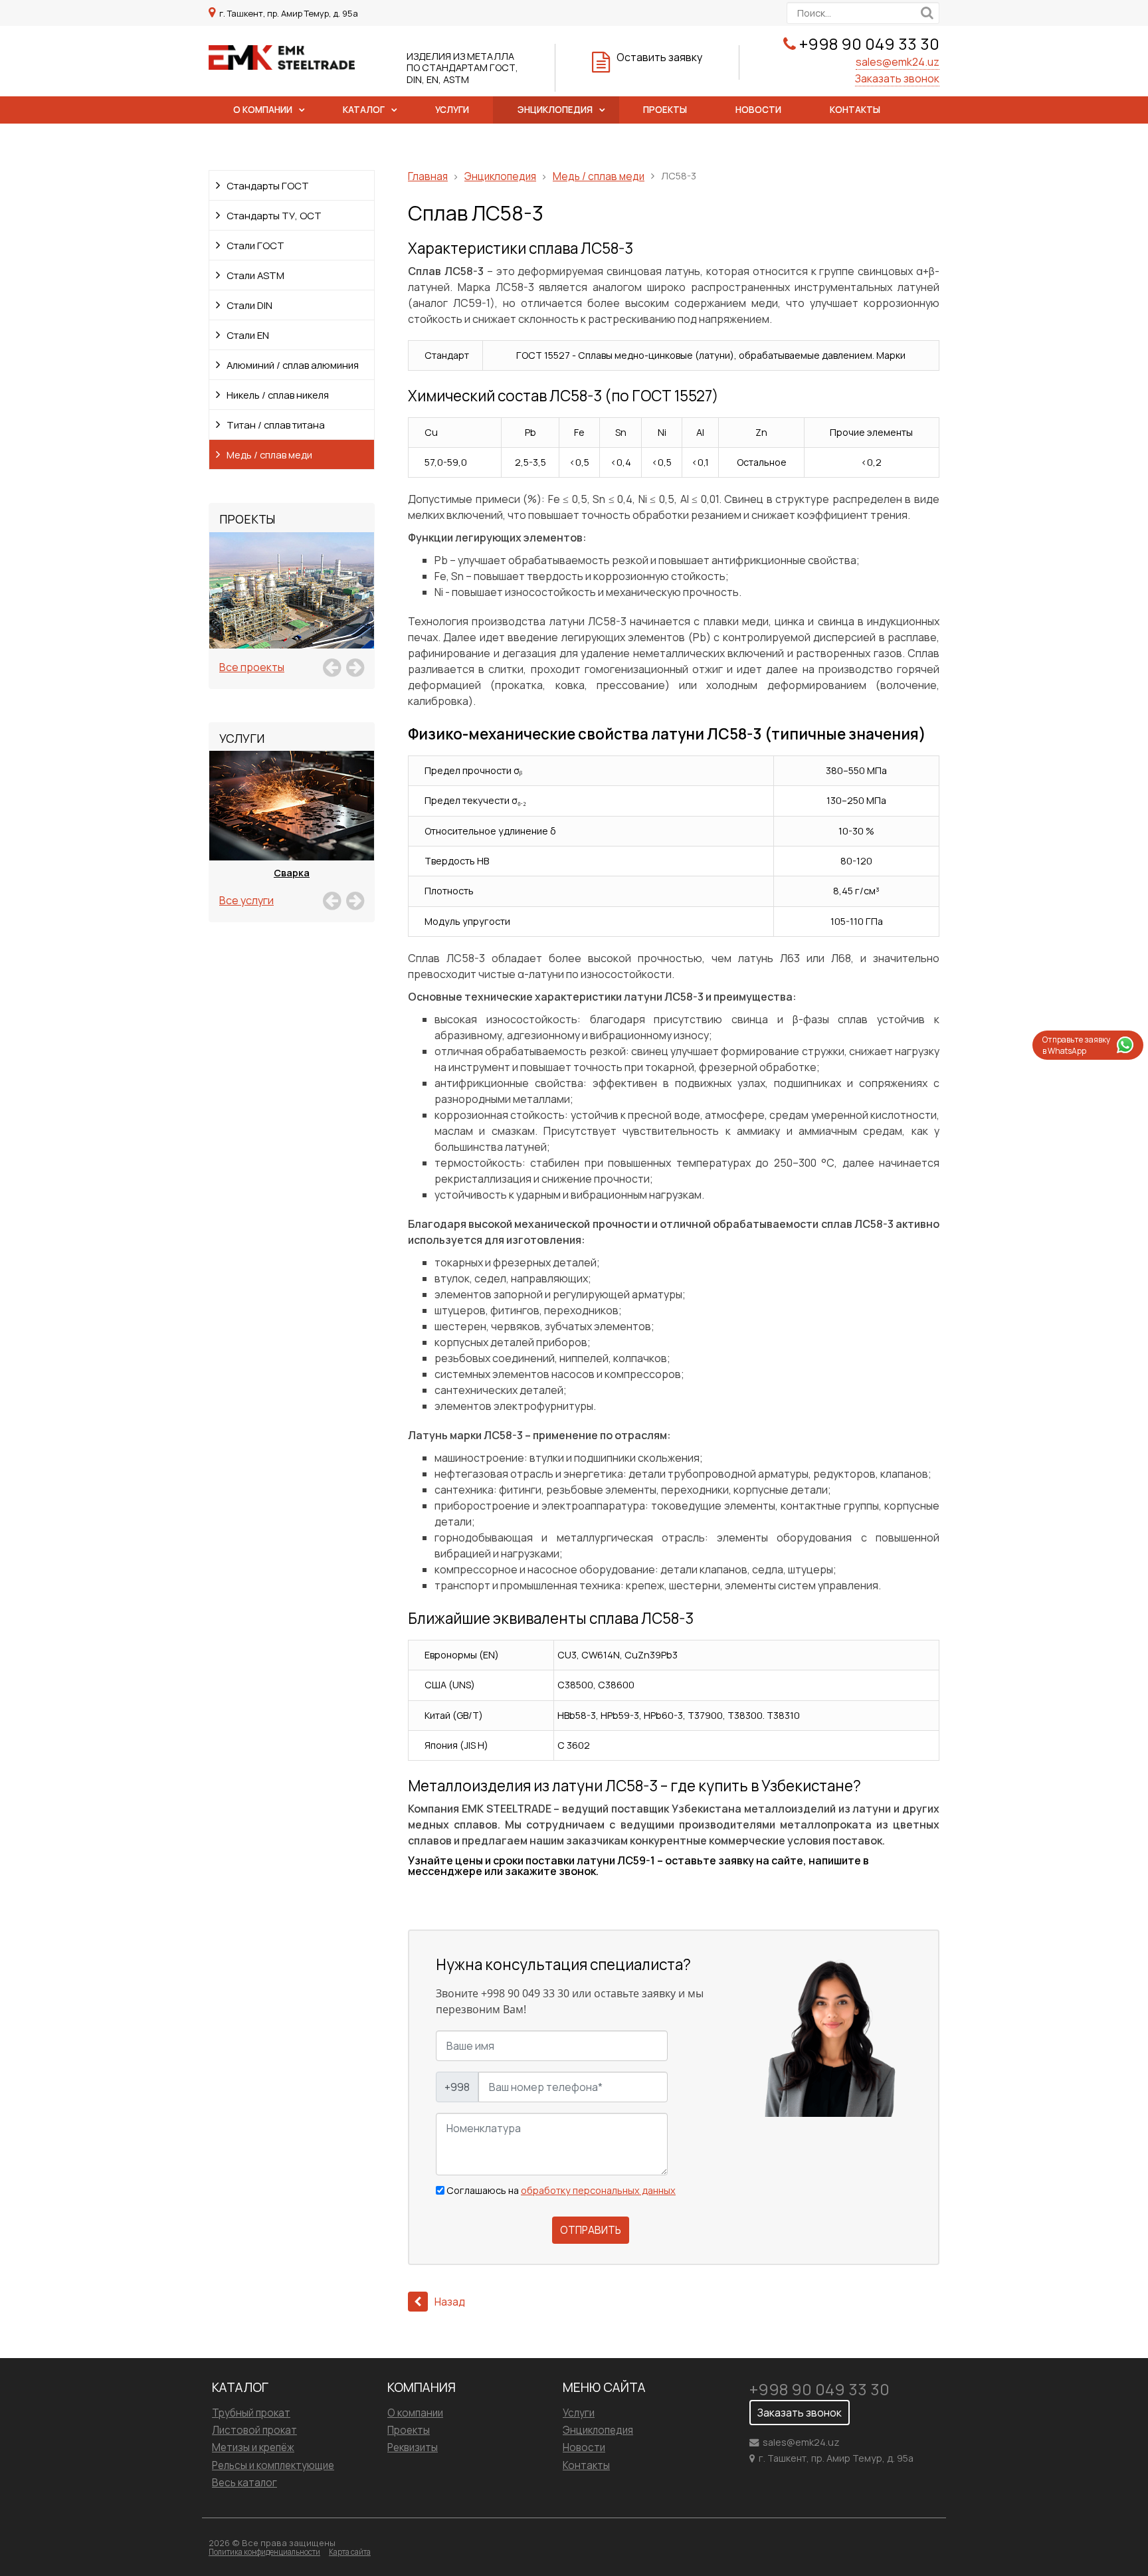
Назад (450, 2302)
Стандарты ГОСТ (268, 185)
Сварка (292, 873)
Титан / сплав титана (276, 425)
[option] (292, 605)
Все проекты (252, 667)
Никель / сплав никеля (278, 395)
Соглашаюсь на (561, 2191)
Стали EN (248, 335)
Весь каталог (244, 2483)
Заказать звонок (897, 78)
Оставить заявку (659, 57)
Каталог (364, 110)
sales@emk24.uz (898, 62)
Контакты (855, 110)
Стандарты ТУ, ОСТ (274, 215)
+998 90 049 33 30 (869, 44)
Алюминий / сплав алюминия (293, 365)
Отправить (591, 2230)
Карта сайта (350, 2552)
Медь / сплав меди (269, 454)
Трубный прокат (251, 2413)
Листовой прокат (254, 2430)
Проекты (665, 110)
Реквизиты (413, 2447)
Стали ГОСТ (255, 245)
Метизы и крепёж (253, 2447)
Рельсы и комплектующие (273, 2465)
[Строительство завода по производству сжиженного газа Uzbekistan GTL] (292, 605)
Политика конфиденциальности (264, 2552)
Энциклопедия (555, 110)
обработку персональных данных (598, 2190)
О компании (263, 110)
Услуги (452, 110)
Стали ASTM (255, 275)
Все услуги (246, 900)
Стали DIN (249, 305)
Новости (758, 110)
